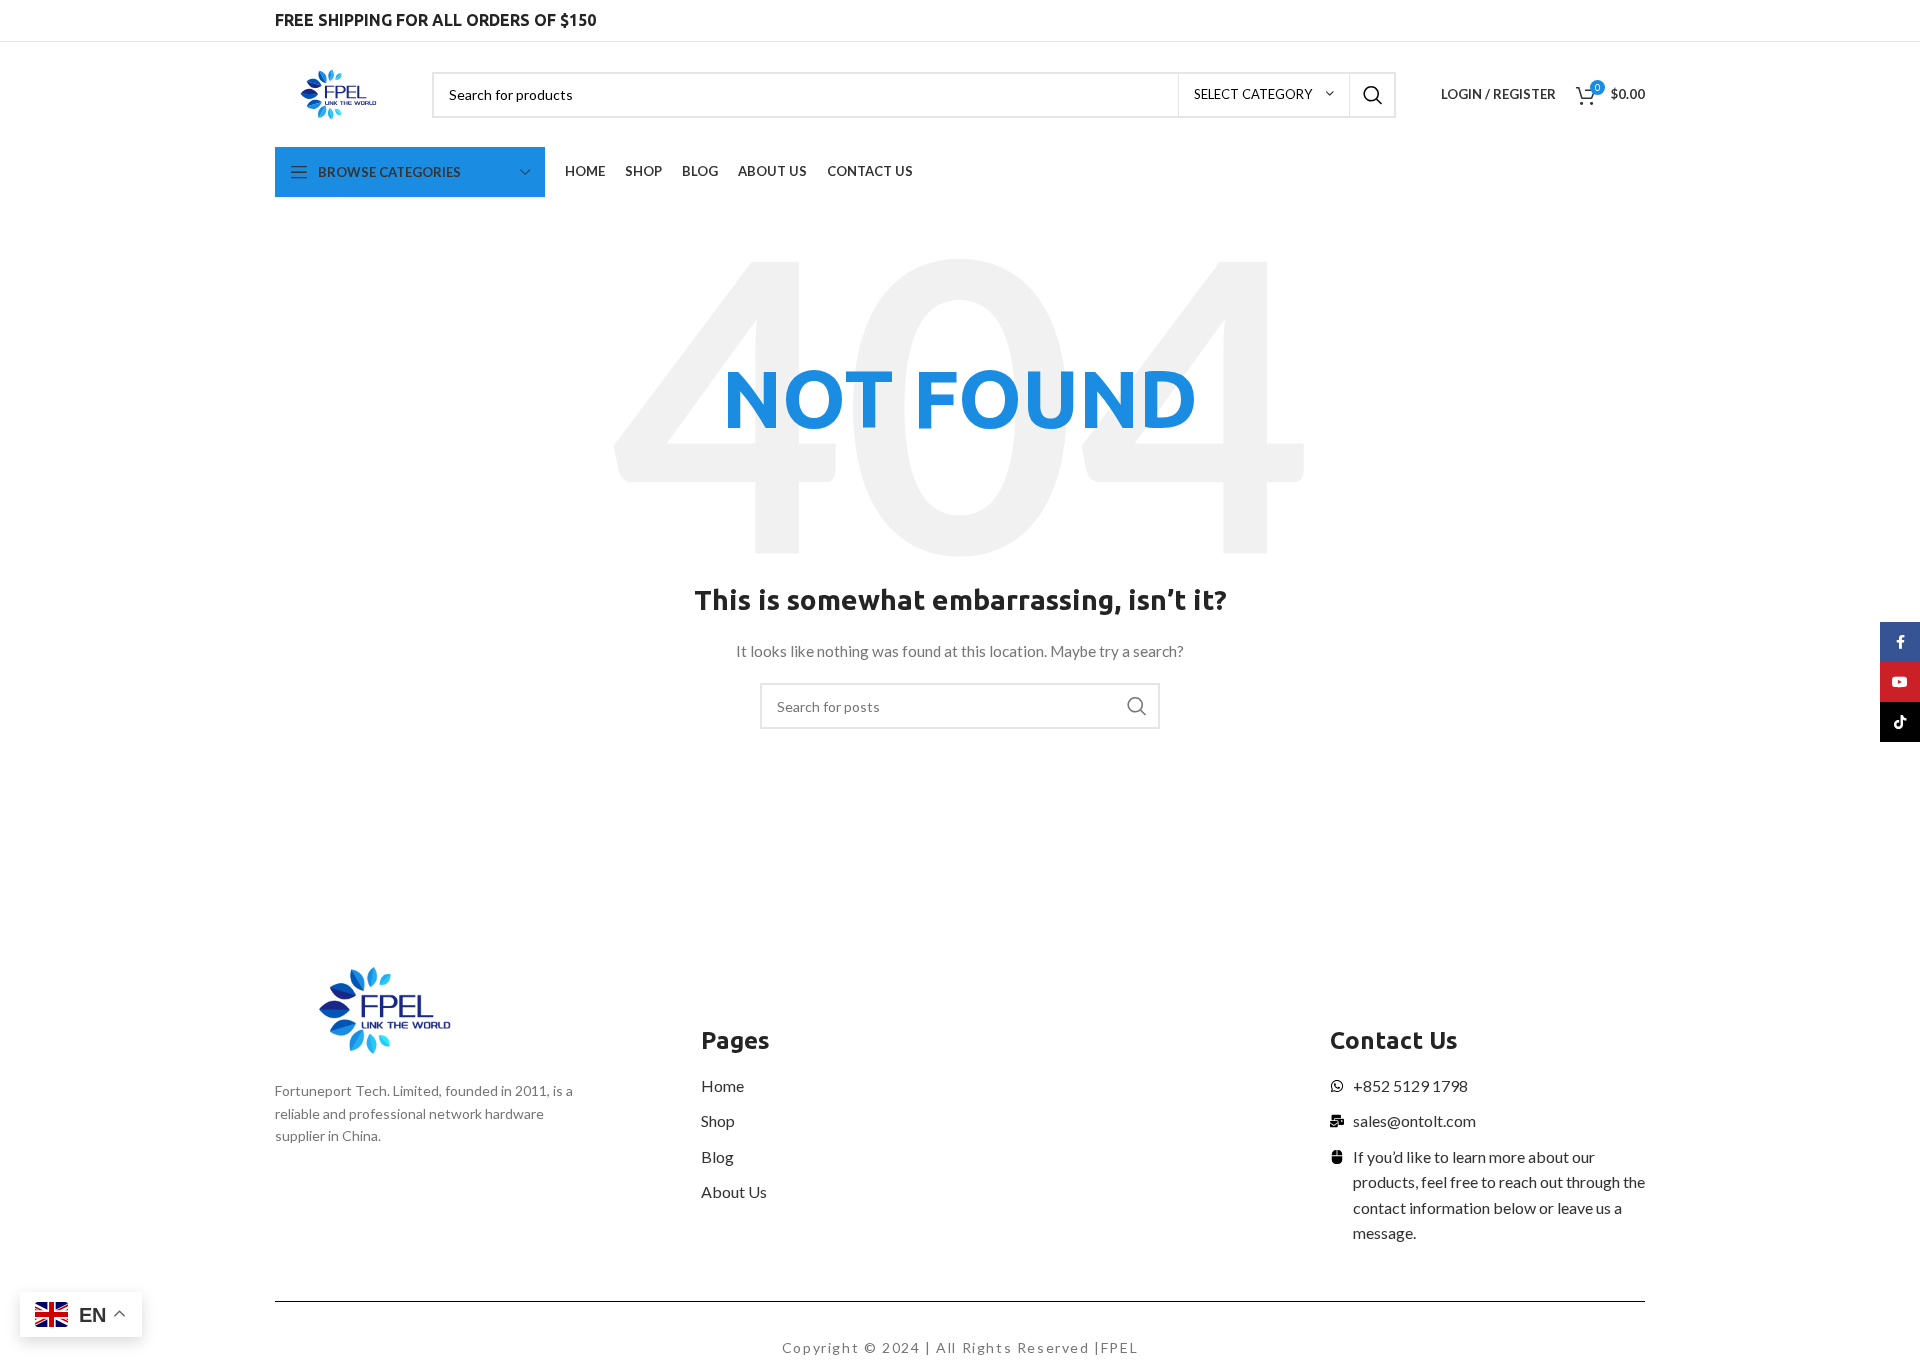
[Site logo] (338, 92)
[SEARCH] (1373, 95)
